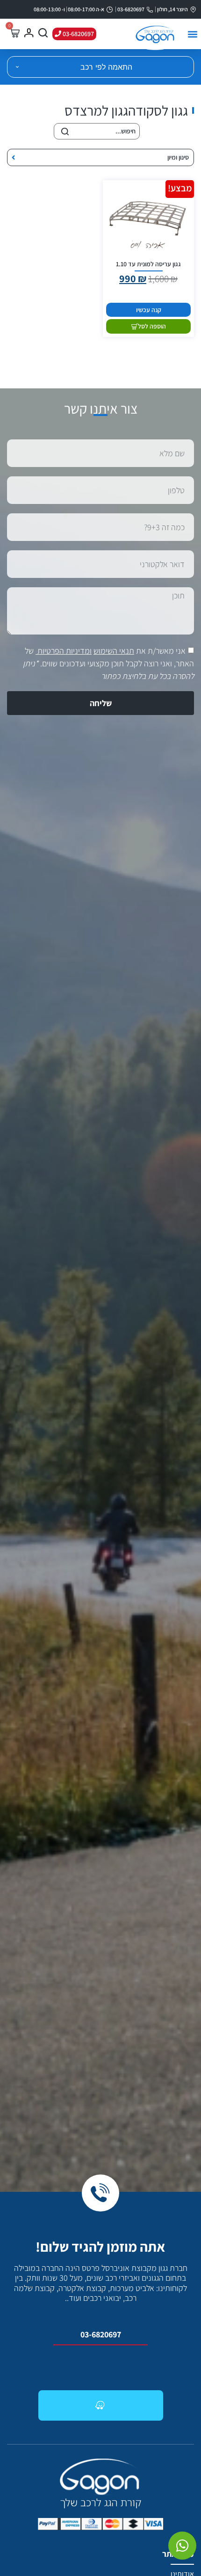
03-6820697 (101, 2334)
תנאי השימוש (114, 651)
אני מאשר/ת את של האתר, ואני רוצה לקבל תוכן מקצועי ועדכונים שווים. (108, 663)
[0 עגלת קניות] (14, 33)
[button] (192, 34)
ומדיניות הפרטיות (65, 651)
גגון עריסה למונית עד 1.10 (148, 264)
